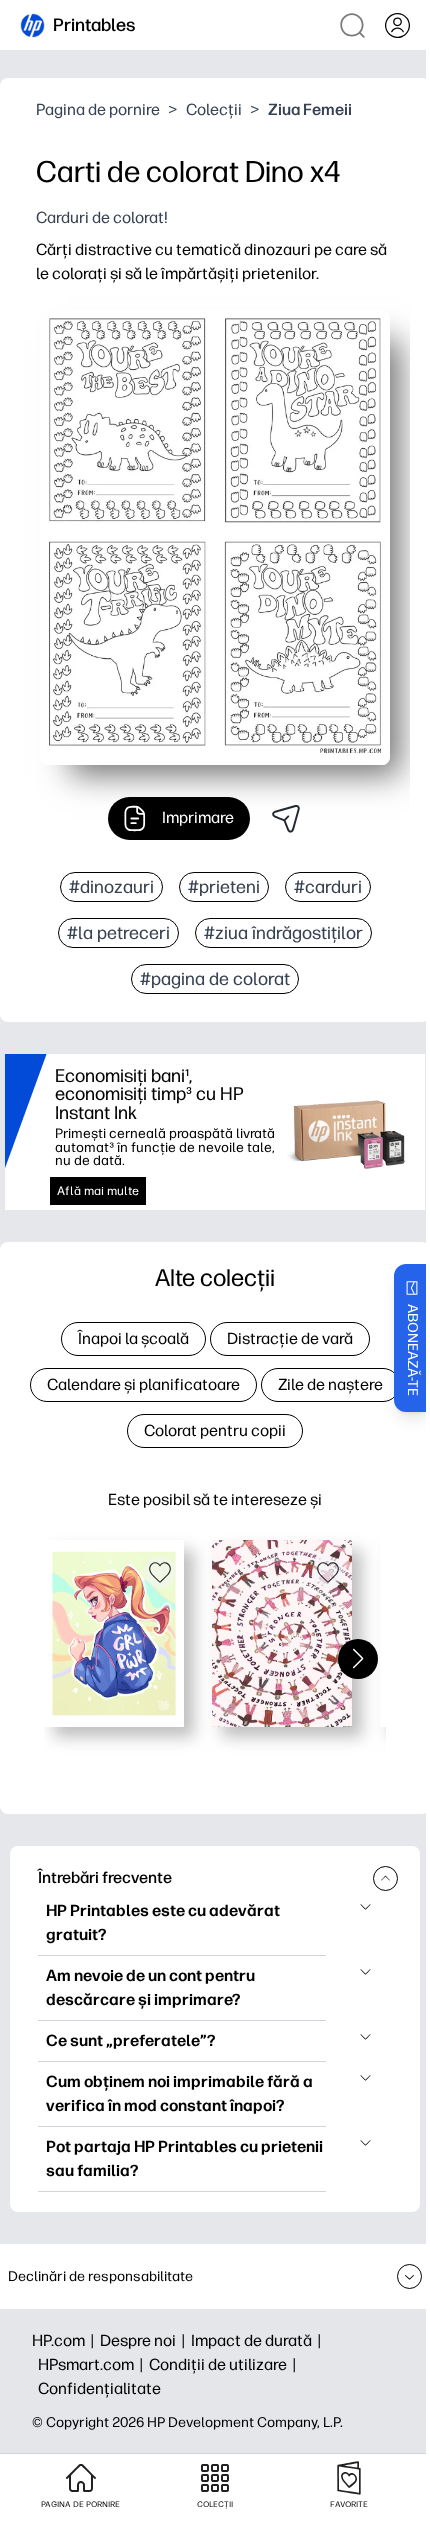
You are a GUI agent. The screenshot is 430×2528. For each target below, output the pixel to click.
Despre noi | (145, 2340)
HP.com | (66, 2340)
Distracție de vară (290, 1338)
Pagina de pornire (98, 109)
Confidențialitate (99, 2388)
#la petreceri (118, 933)
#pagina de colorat (215, 979)
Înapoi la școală (133, 1338)
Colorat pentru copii (215, 1430)
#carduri (328, 887)
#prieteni (224, 887)
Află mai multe (98, 1191)
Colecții (214, 109)
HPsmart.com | (93, 2364)
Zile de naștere (330, 1384)
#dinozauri (111, 887)
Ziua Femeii (310, 109)
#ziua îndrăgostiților (283, 933)
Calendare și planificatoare (143, 1384)
